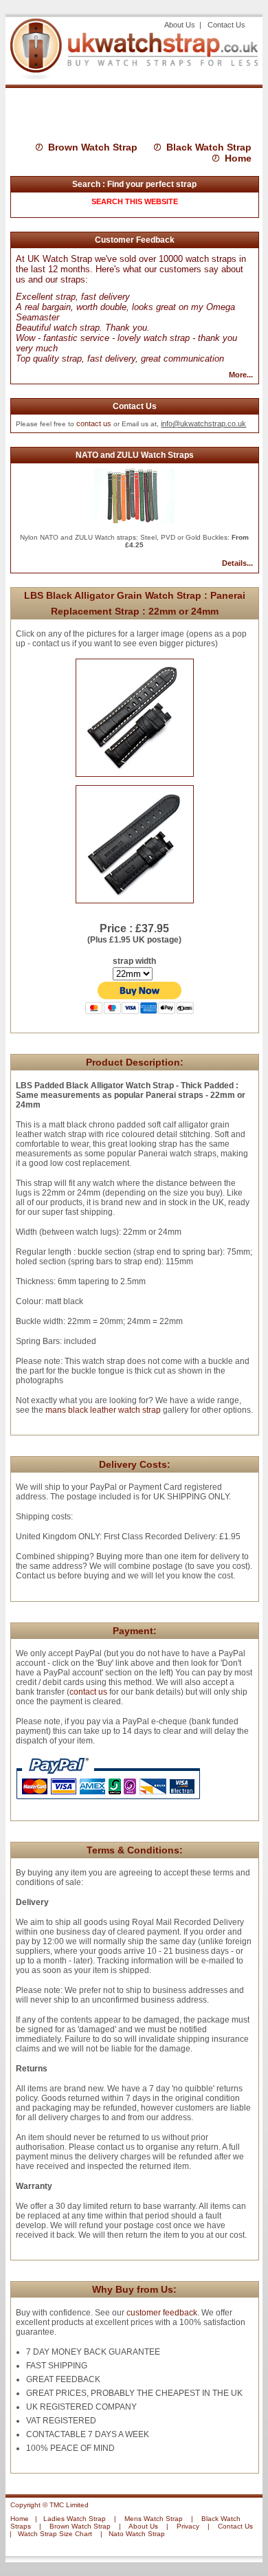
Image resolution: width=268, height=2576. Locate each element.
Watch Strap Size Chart (55, 2534)
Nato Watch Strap (137, 2534)
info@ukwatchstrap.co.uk (203, 423)
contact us (94, 423)
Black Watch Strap (209, 147)
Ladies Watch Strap (75, 2519)
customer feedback (162, 2313)
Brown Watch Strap (93, 147)
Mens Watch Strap (154, 2519)
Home (238, 158)
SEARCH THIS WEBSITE (135, 201)
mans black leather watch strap (102, 1410)
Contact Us (226, 25)
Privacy (188, 2526)
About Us (181, 25)
